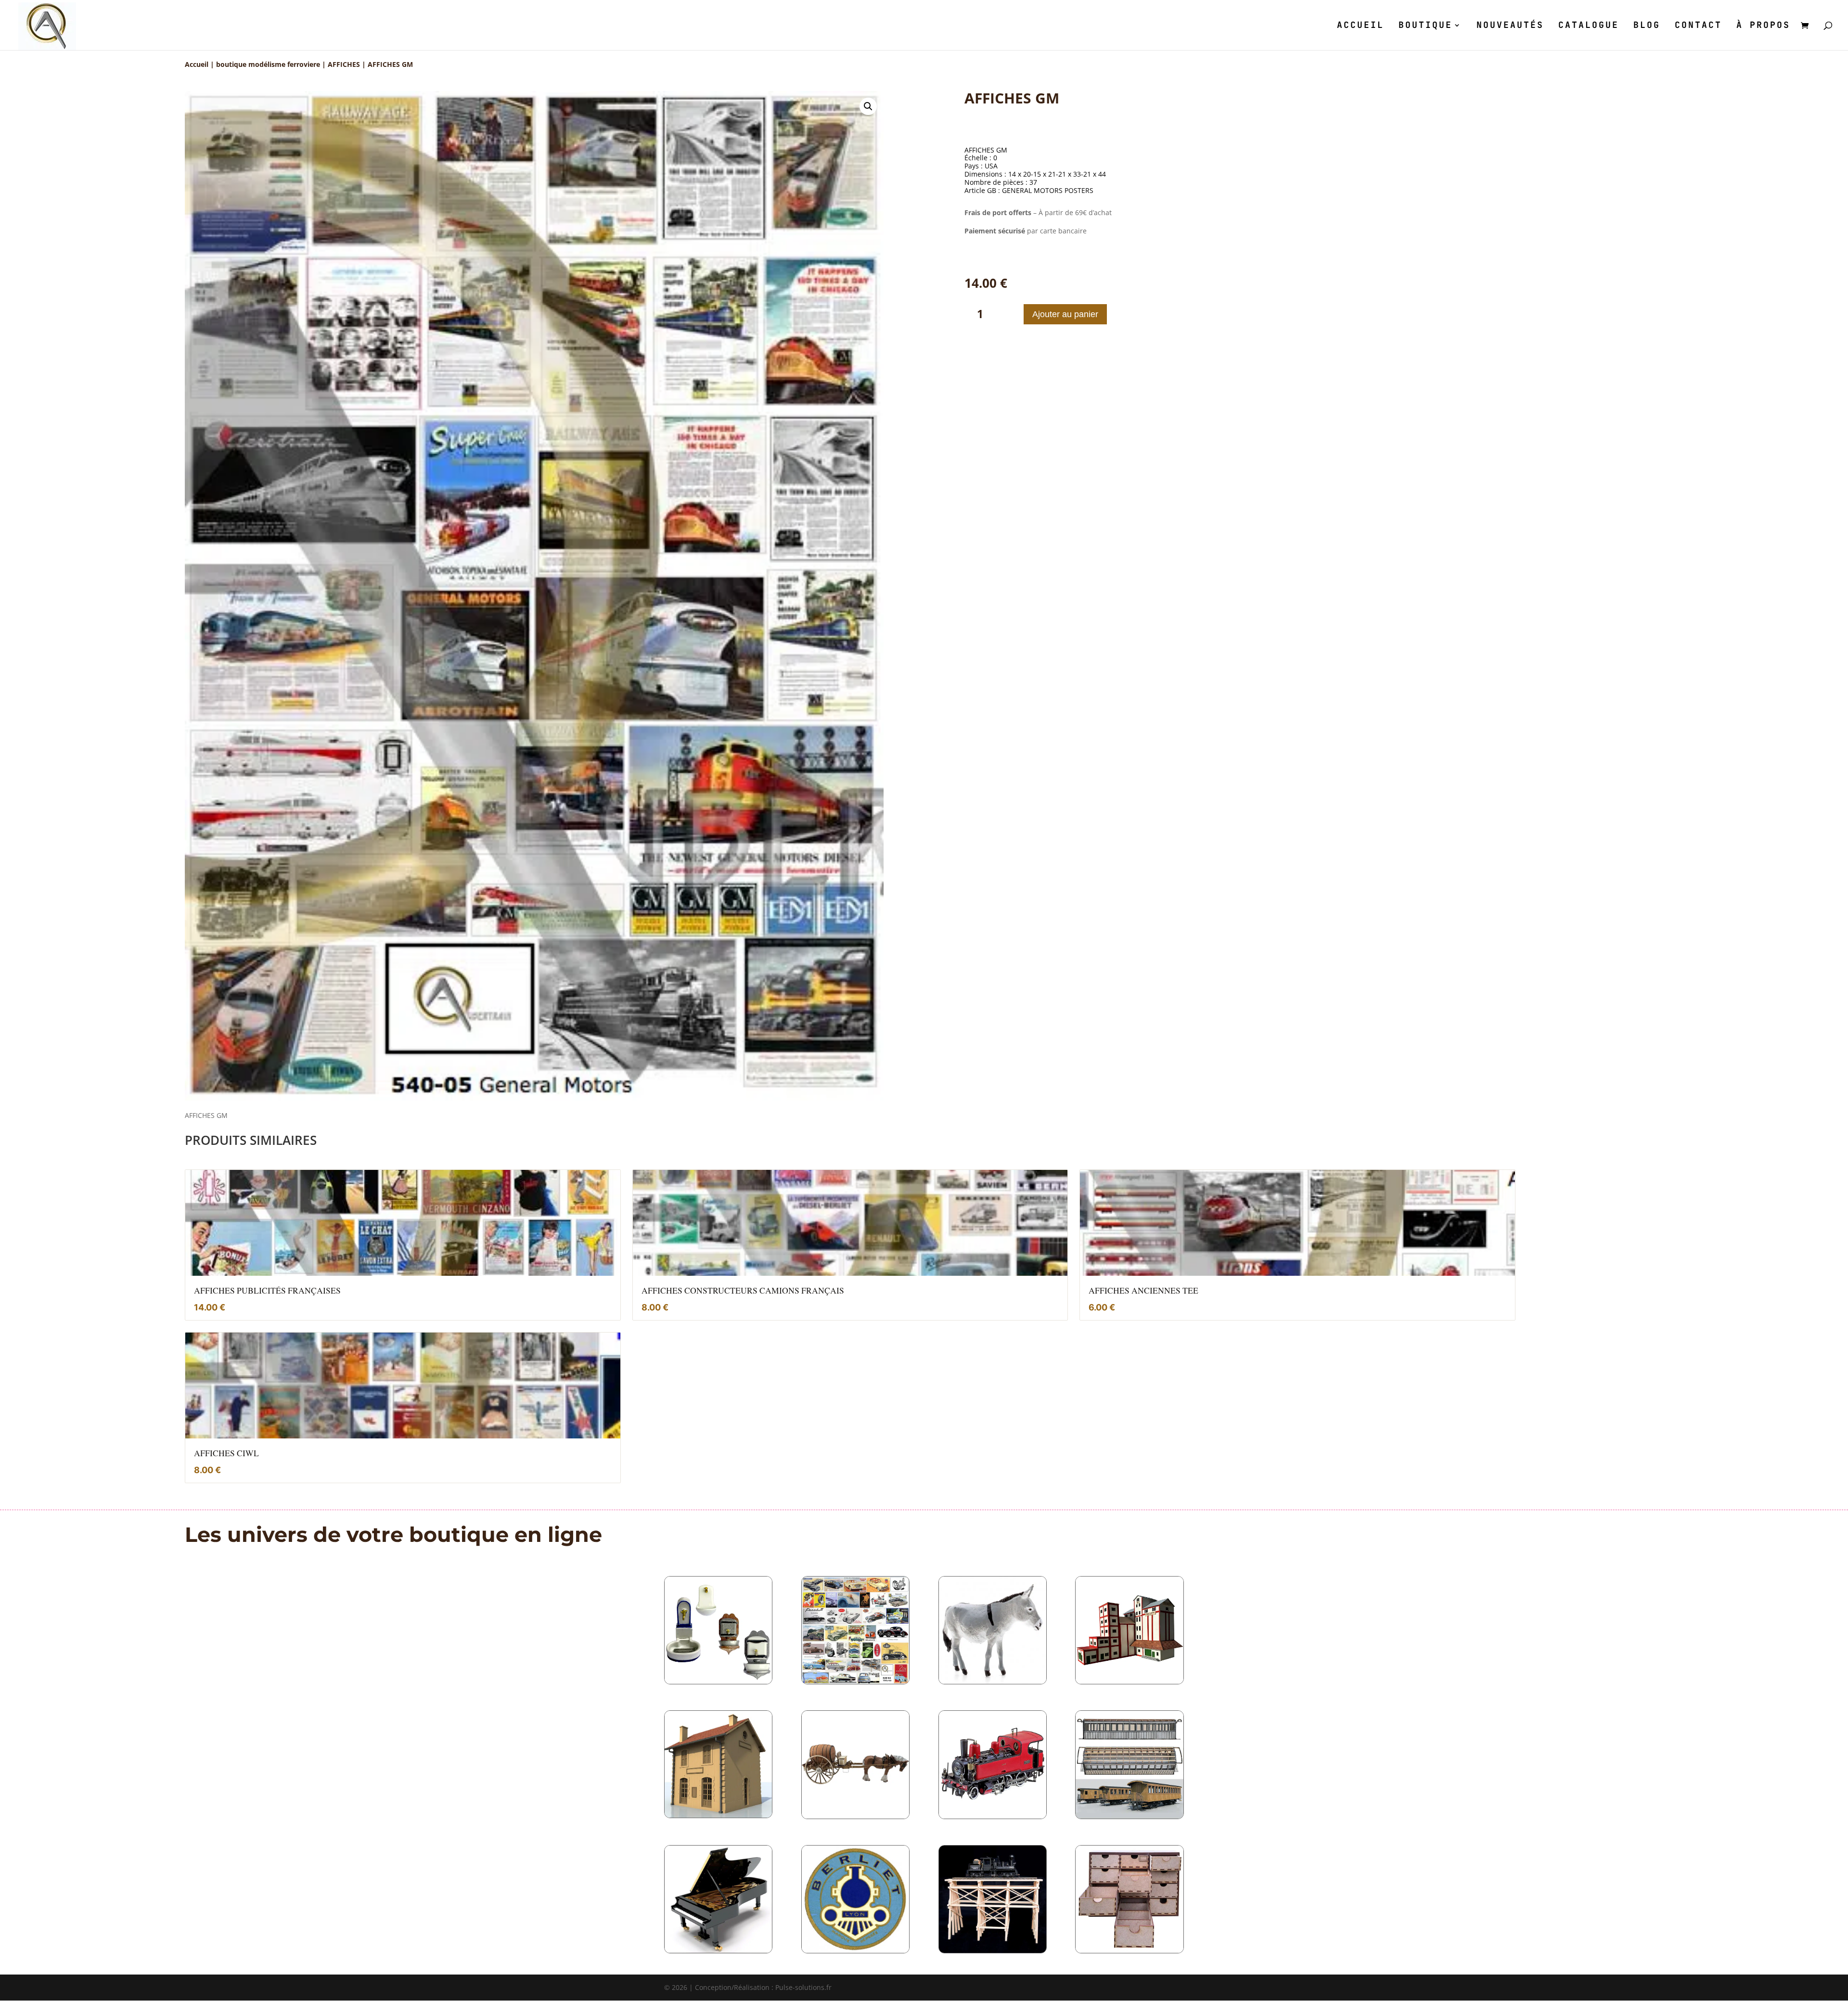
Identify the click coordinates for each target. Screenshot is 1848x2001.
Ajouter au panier (1065, 314)
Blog (1647, 26)
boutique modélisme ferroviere (268, 64)
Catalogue (1589, 26)
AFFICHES (344, 64)
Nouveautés (1510, 26)
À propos (1763, 26)
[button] (868, 106)
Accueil (1360, 26)
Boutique (1425, 26)
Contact (1698, 26)
